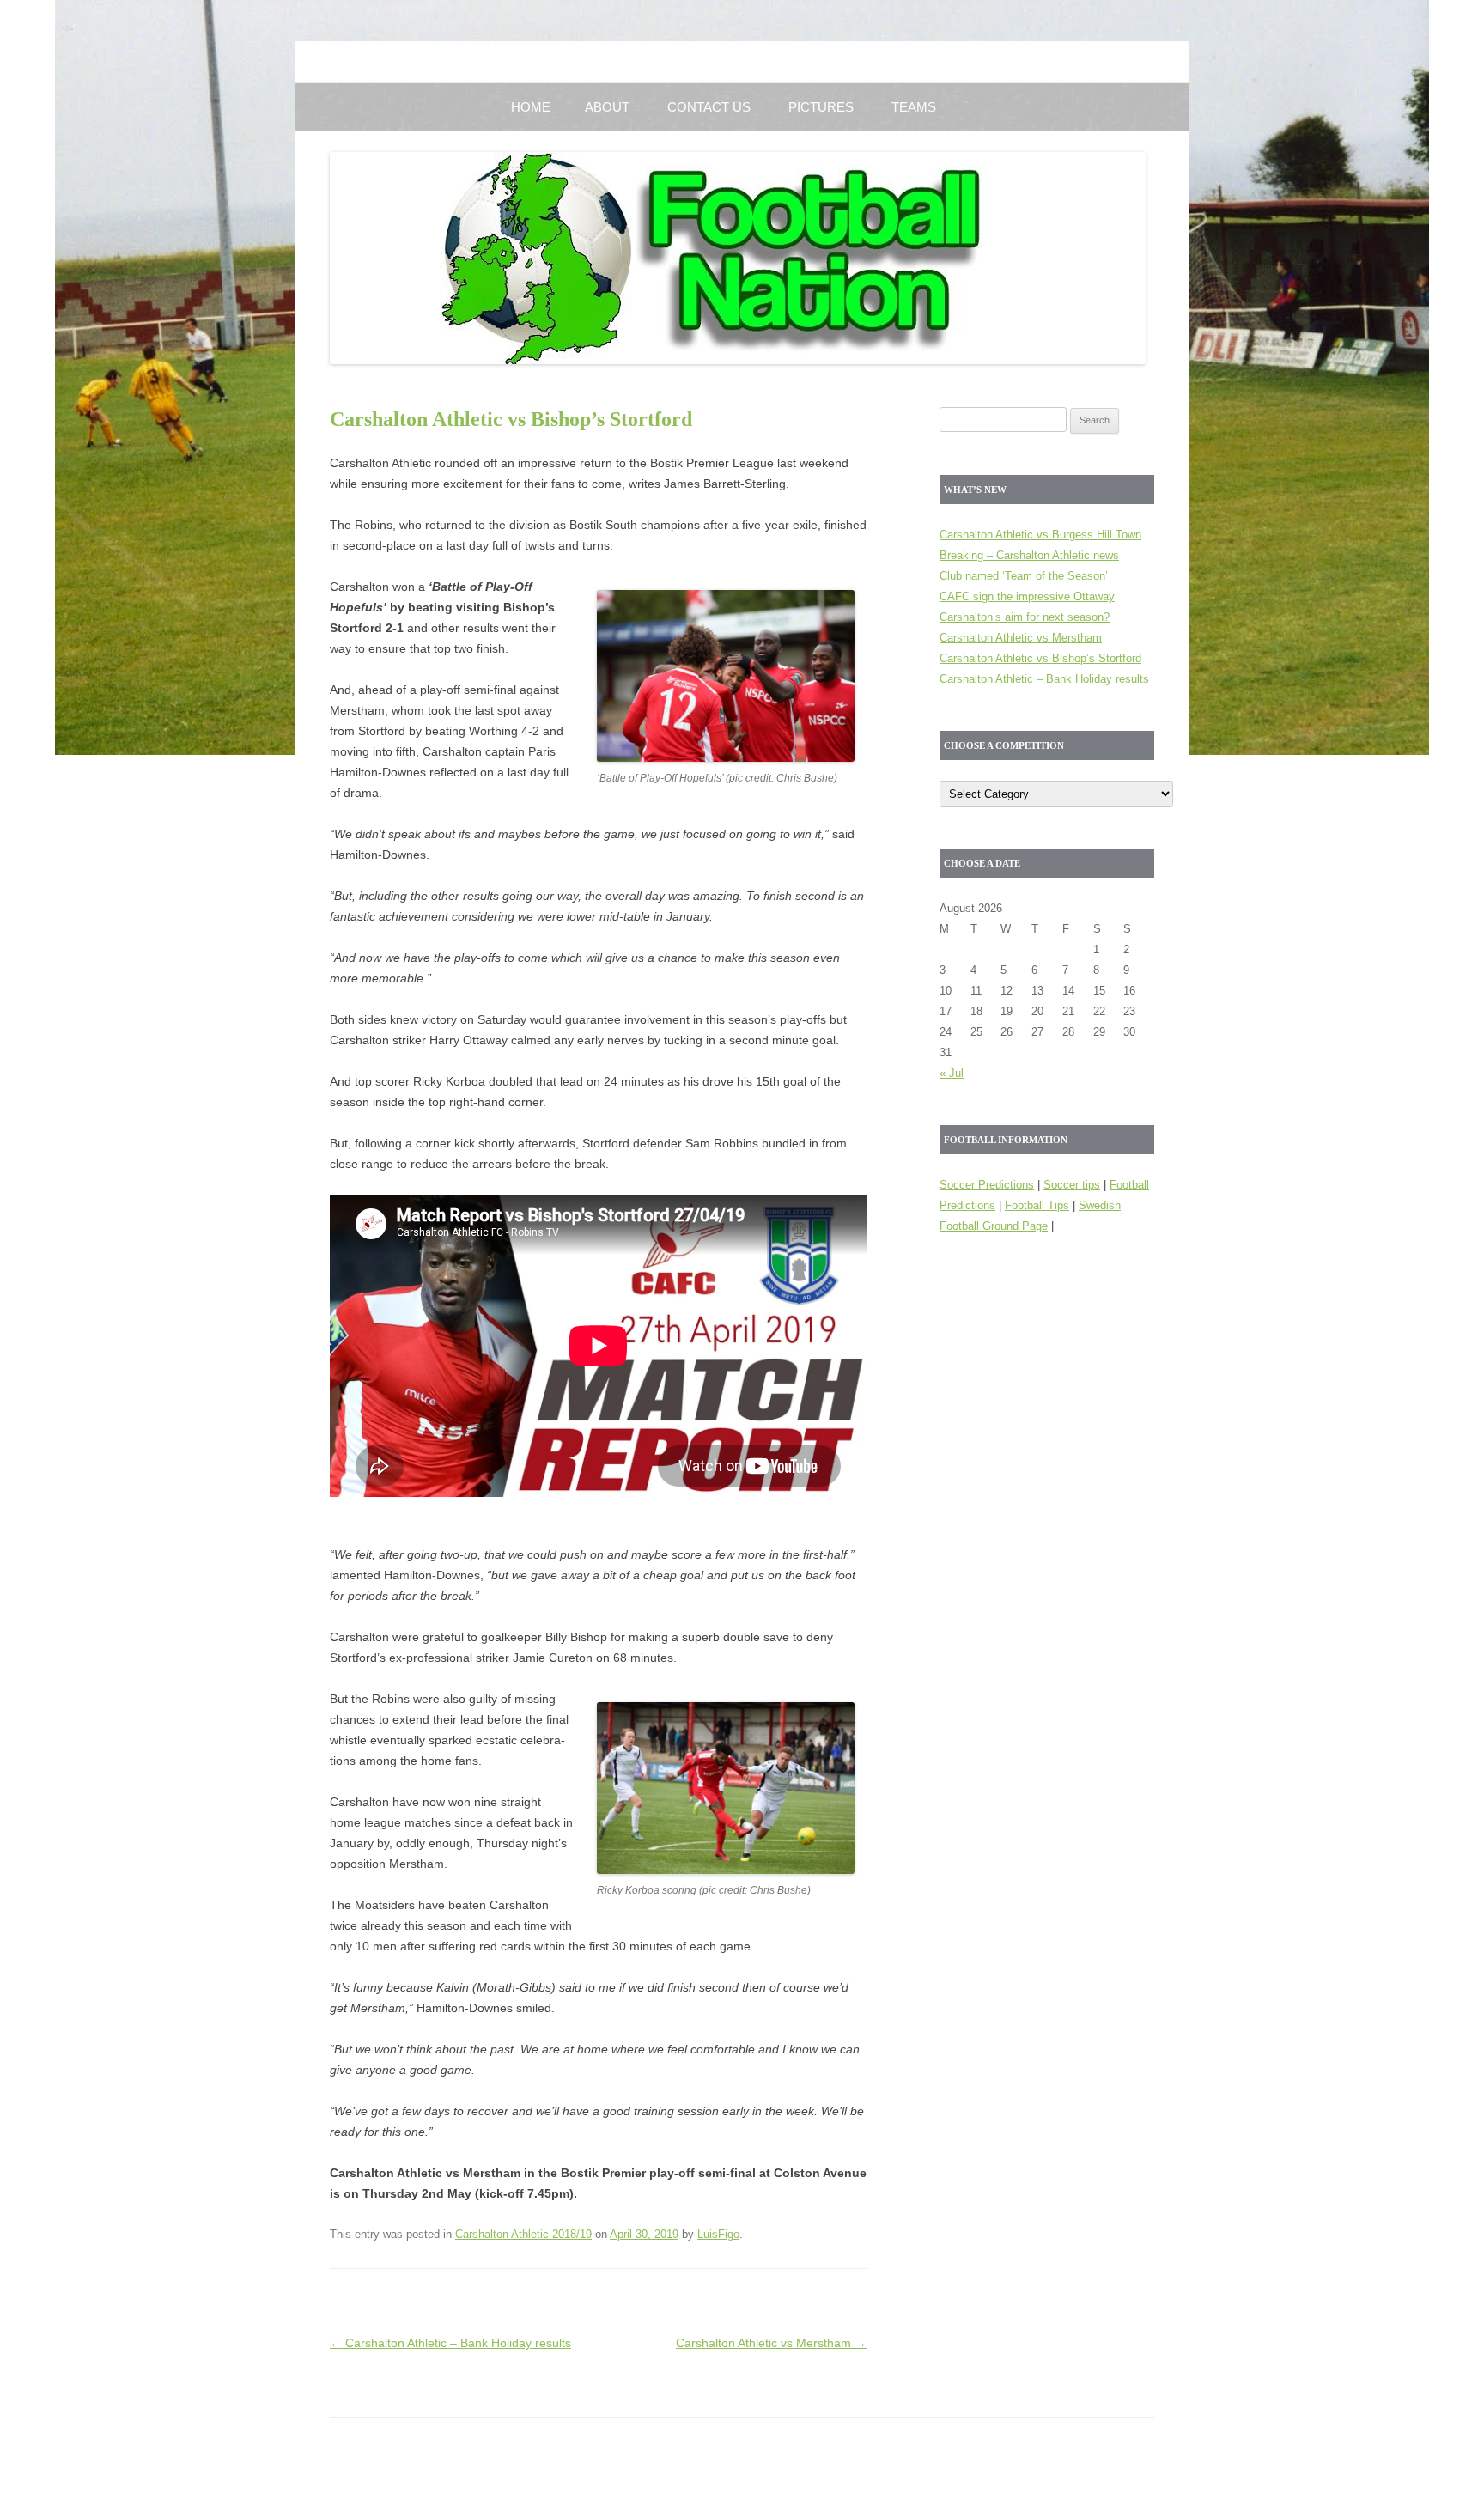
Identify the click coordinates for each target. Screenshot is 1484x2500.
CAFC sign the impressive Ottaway (1027, 596)
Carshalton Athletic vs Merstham (771, 2343)
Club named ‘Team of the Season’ (1024, 576)
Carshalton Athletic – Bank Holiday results (450, 2343)
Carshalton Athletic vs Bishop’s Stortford (1040, 658)
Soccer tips (1072, 1185)
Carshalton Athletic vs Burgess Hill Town (1040, 535)
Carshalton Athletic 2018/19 (523, 2234)
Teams (914, 107)
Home (531, 107)
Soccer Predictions (987, 1185)
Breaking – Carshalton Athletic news (1029, 555)
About (607, 107)
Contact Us (709, 107)
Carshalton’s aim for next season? (1025, 617)
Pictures (821, 107)
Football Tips (1037, 1205)
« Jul (952, 1073)
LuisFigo (718, 2234)
